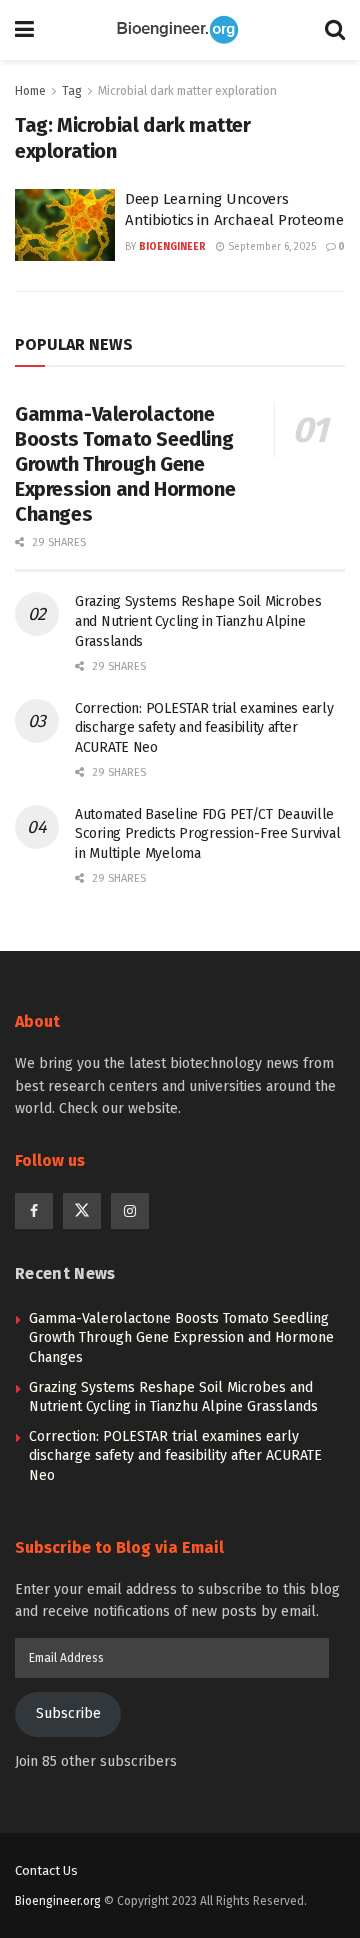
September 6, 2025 (270, 247)
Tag (72, 91)
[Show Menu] (24, 30)
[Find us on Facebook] (34, 1211)
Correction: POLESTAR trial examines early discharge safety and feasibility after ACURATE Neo (204, 728)
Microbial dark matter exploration (187, 91)
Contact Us (46, 1870)
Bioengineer (172, 247)
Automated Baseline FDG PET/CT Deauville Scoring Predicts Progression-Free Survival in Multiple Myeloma (207, 834)
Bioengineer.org (58, 1901)
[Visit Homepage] (180, 30)
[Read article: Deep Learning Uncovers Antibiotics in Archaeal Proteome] (65, 225)
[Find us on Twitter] (82, 1211)
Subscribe (68, 1713)
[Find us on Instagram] (130, 1211)
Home (30, 91)
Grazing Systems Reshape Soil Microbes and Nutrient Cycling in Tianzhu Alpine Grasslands (198, 621)
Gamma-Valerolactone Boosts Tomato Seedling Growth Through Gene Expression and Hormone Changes (125, 464)
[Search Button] (335, 30)
